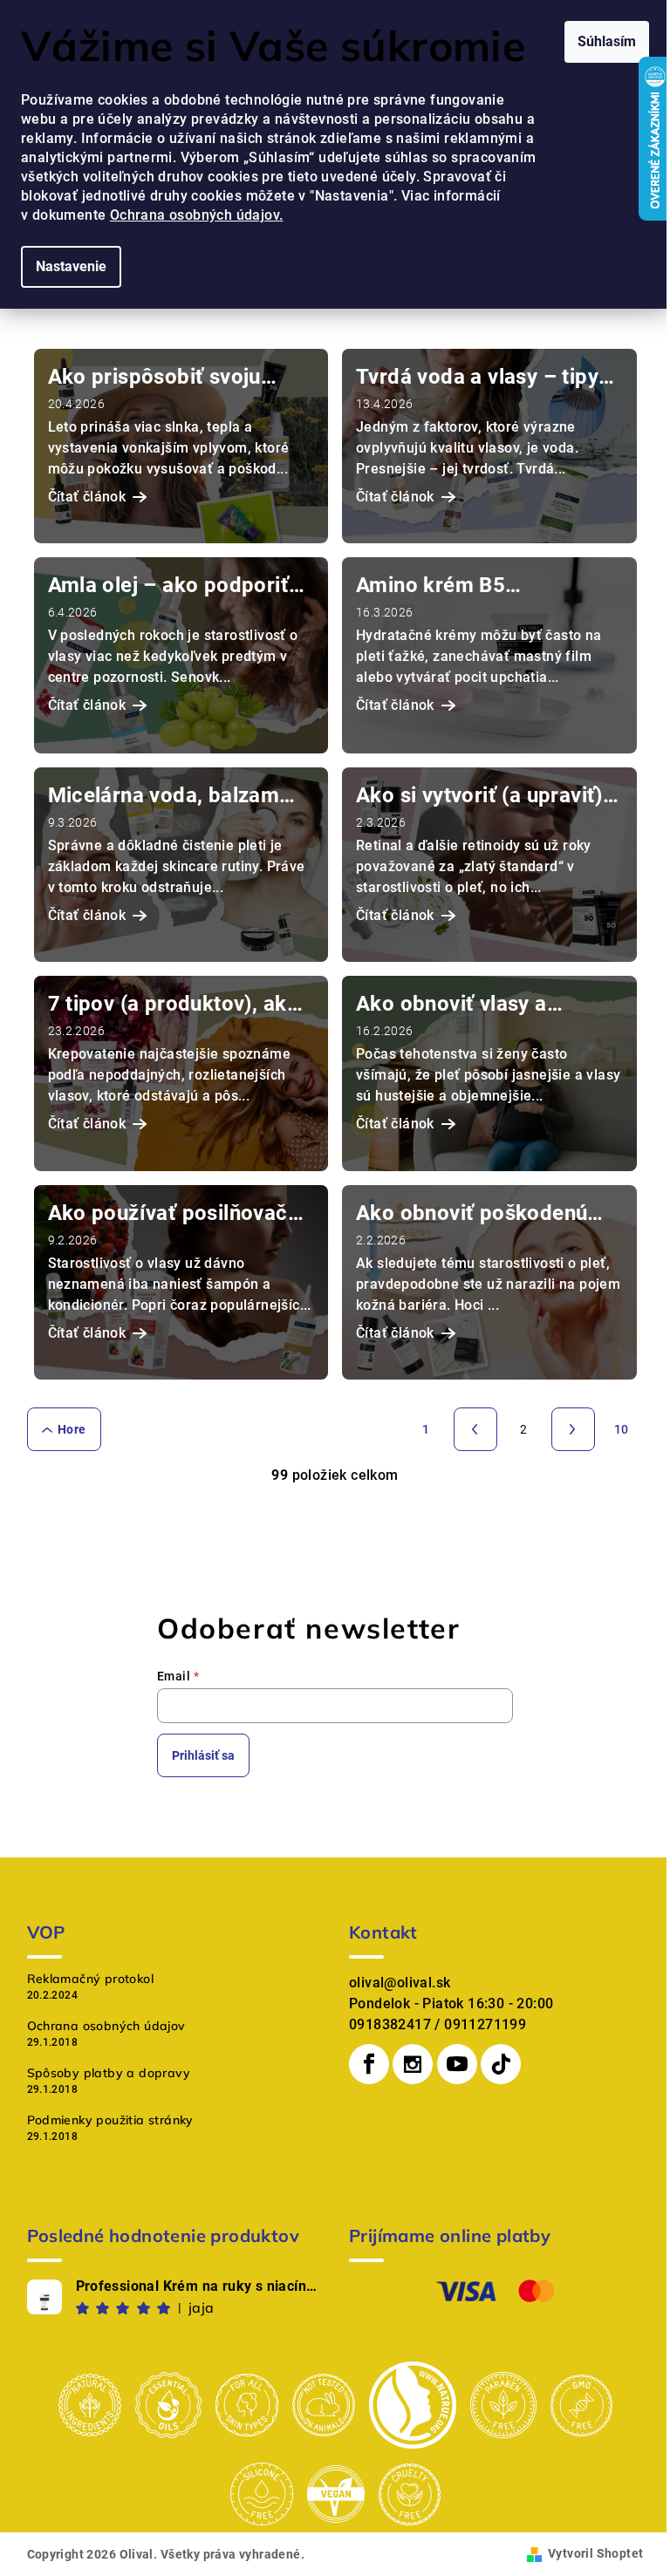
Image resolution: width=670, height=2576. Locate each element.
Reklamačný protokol (91, 1979)
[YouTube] (457, 2064)
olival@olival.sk (400, 1983)
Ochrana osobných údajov (106, 2026)
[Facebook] (369, 2064)
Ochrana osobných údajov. (197, 215)
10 (622, 1429)
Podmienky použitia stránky (110, 2120)
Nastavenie (71, 266)
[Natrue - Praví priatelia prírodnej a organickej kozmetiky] (413, 2404)
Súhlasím (607, 41)
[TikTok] (501, 2064)
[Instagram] (413, 2064)
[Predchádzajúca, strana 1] (475, 1429)
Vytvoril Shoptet (595, 2553)
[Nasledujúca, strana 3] (573, 1429)
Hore (72, 1429)
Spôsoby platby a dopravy (109, 2073)
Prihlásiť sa (203, 1755)
